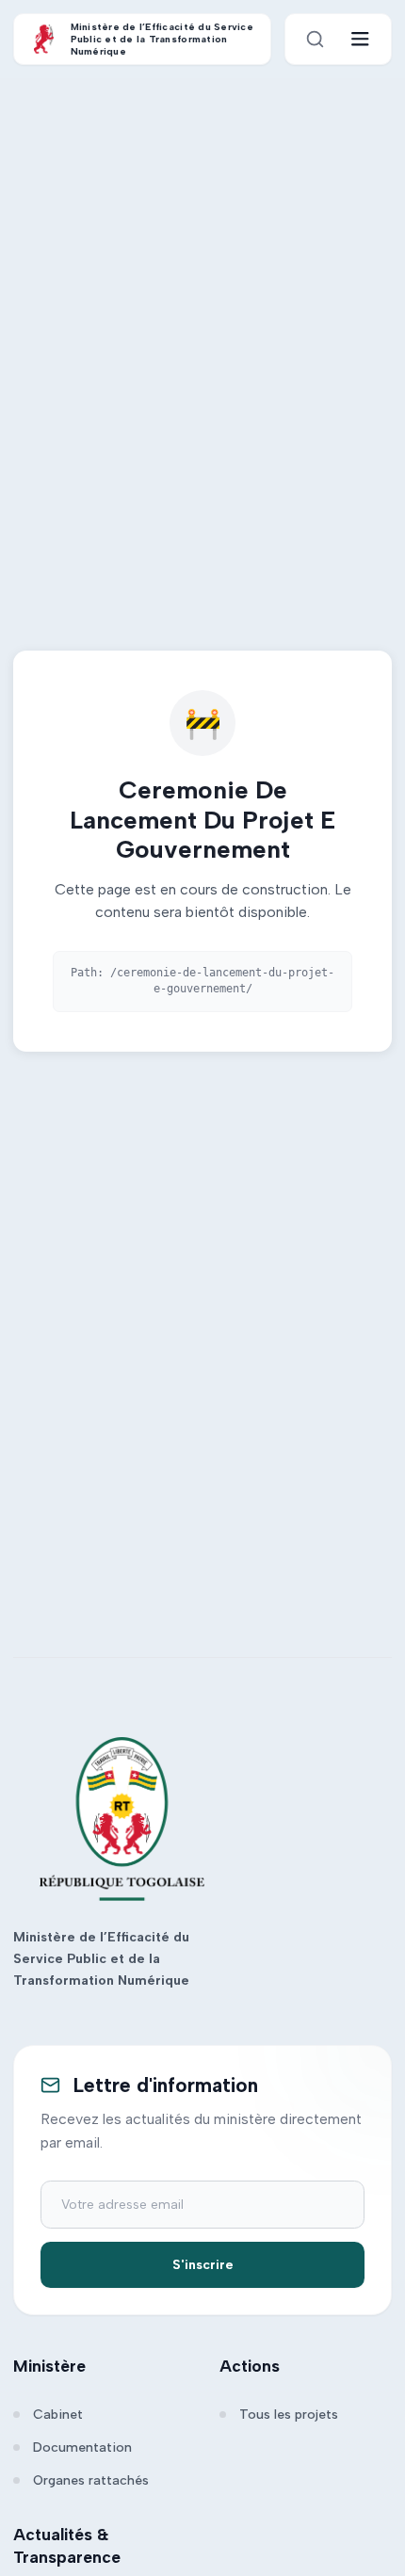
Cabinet (58, 2415)
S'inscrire (203, 2265)
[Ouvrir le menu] (360, 39)
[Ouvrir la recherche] (315, 39)
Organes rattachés (91, 2480)
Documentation (82, 2447)
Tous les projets (289, 2415)
